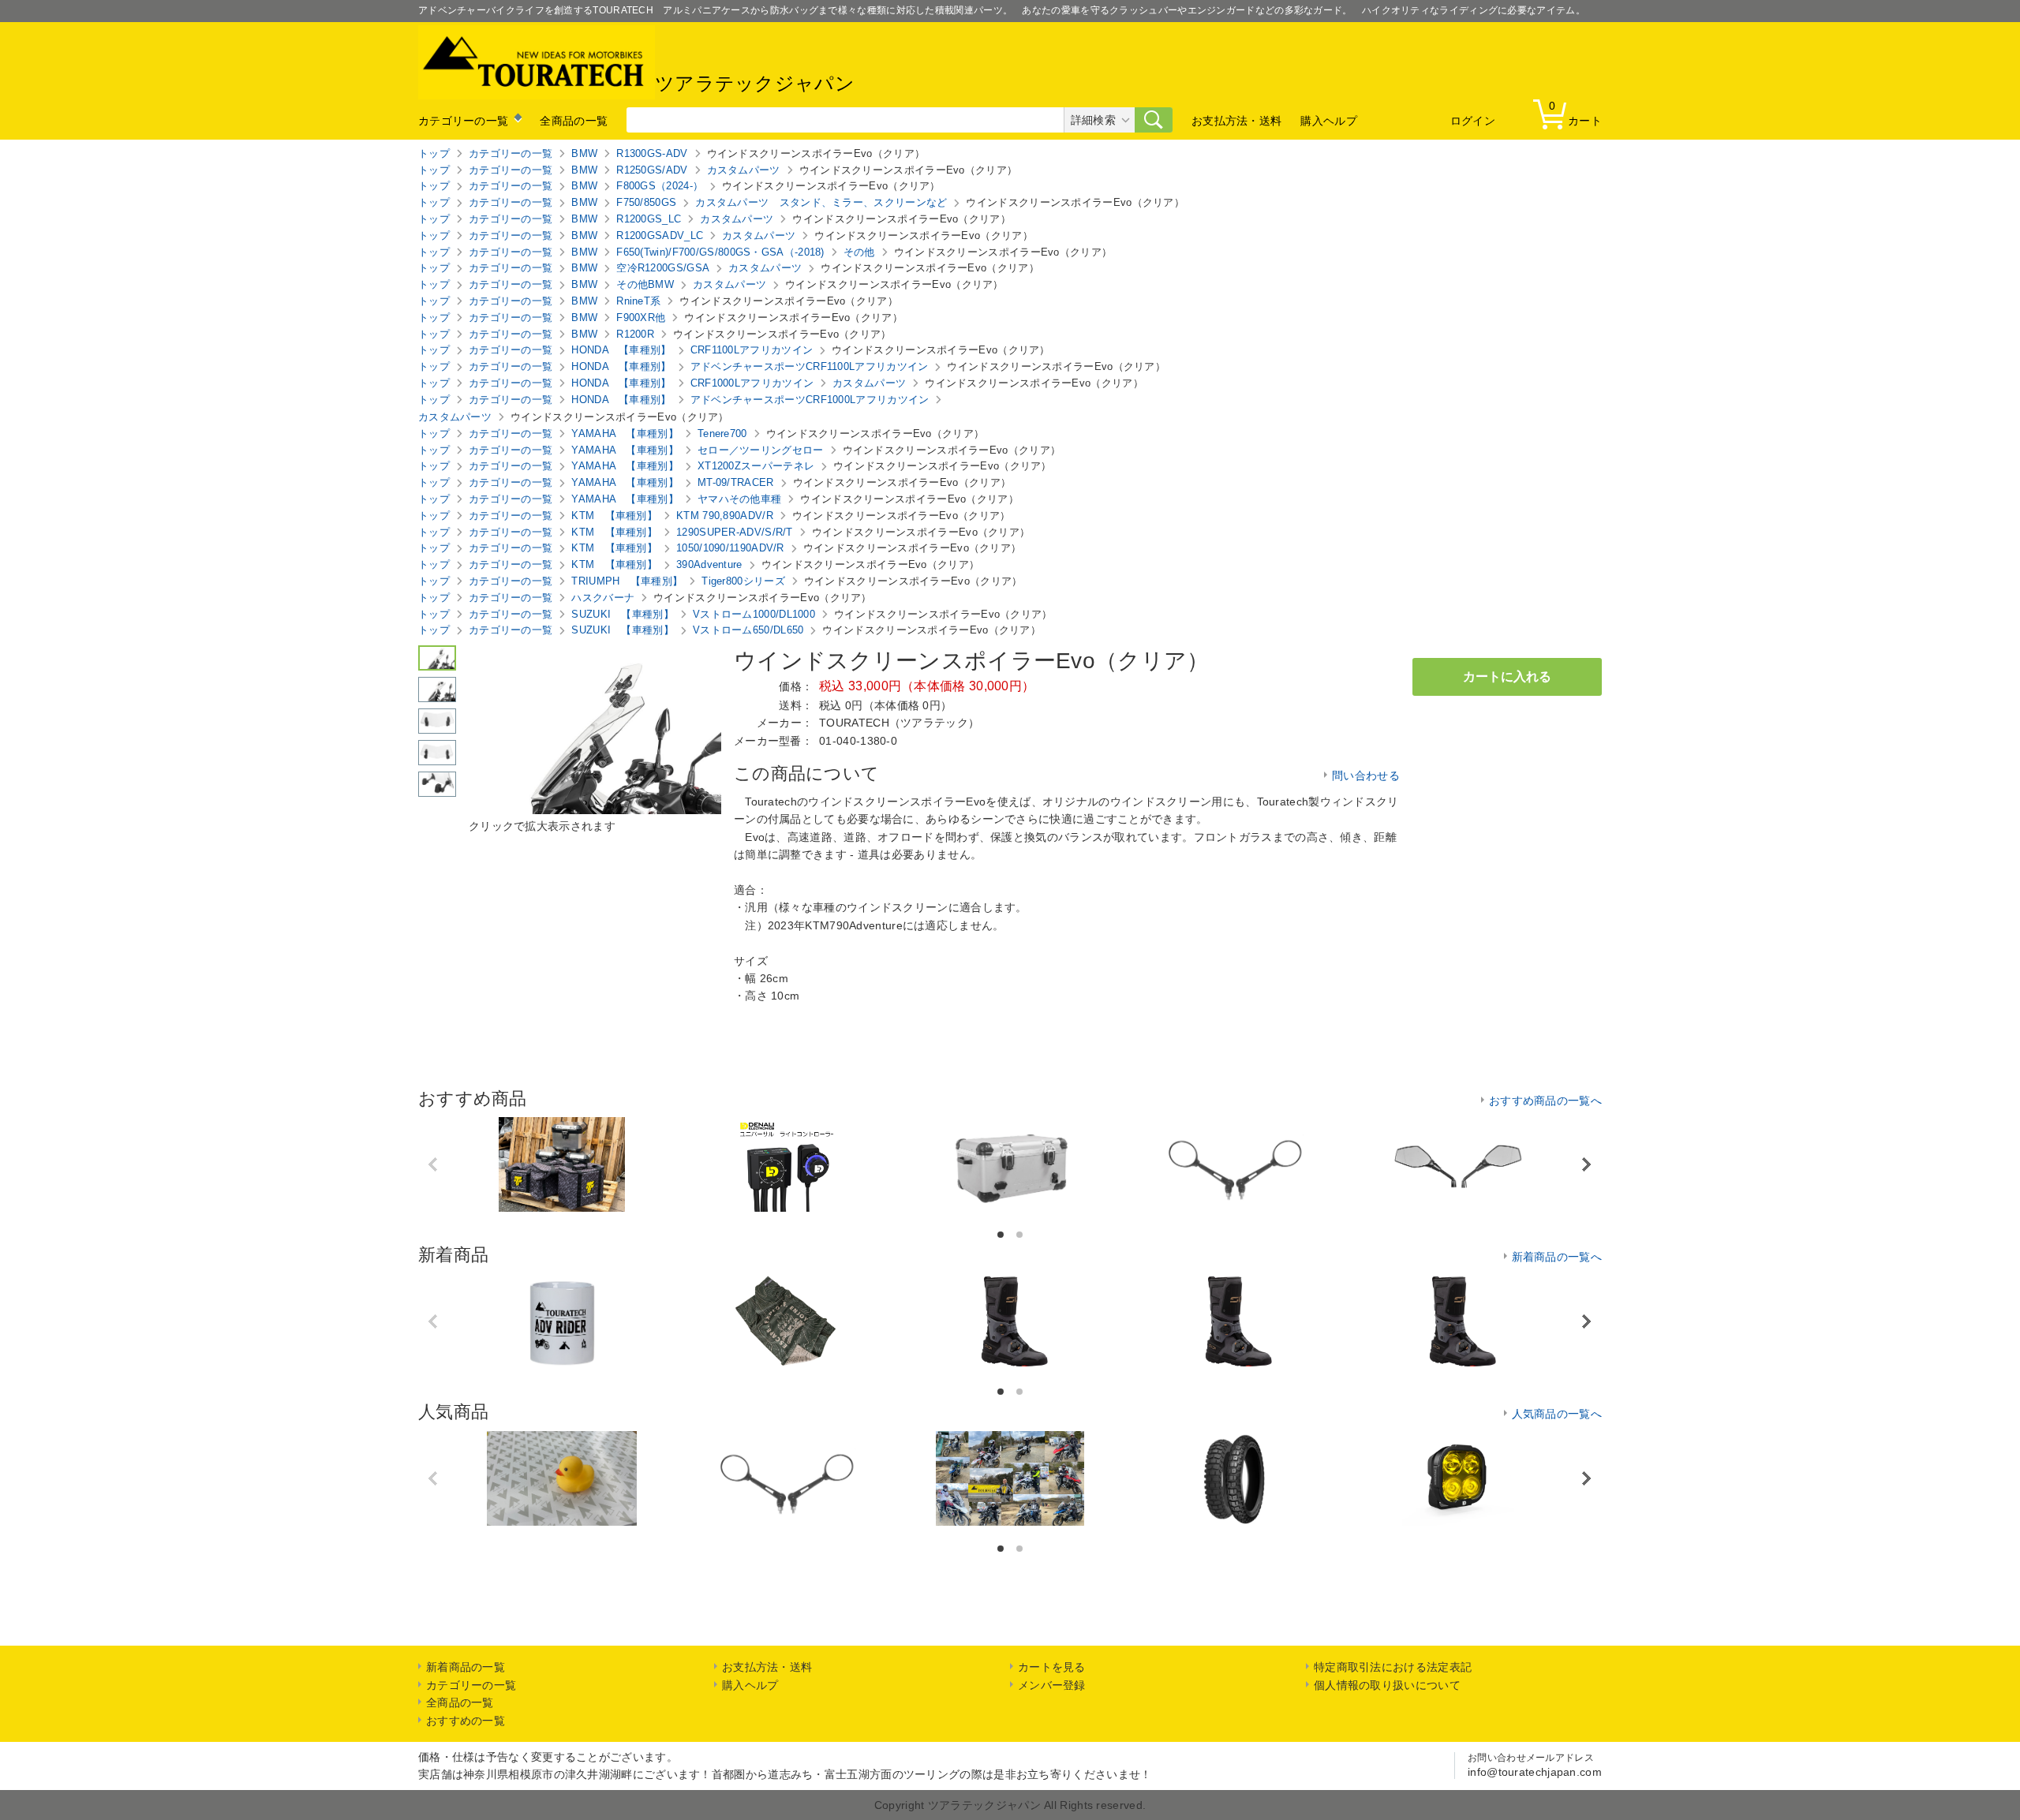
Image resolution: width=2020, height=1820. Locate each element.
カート (1575, 113)
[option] (562, 1164)
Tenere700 (722, 434)
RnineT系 (638, 301)
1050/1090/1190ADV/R (730, 548)
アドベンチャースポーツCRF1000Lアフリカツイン (810, 400)
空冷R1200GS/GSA (663, 268)
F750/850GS (646, 202)
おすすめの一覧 (466, 1721)
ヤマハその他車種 (739, 499)
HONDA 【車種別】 (621, 350)
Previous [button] (434, 1164)
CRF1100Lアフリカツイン (752, 350)
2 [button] (1021, 1235)
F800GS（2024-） (660, 186)
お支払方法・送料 (1236, 121)
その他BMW (645, 284)
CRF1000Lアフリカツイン (752, 383)
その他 (859, 252)
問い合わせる (1366, 775)
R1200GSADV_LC (660, 235)
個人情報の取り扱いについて (1387, 1685)
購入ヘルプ (1329, 121)
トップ (434, 153)
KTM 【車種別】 (614, 516)
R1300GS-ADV (652, 153)
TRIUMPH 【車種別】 (627, 581)
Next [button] (1586, 1165)
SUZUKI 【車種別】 (623, 614)
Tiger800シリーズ (743, 581)
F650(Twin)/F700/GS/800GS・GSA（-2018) (720, 252)
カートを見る (1052, 1667)
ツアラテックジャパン (755, 83)
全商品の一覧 (574, 121)
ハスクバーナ (603, 598)
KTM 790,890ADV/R (725, 516)
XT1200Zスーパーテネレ (756, 466)
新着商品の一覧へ (1557, 1257)
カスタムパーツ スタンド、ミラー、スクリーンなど (821, 202)
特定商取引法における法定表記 (1393, 1667)
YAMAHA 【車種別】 (625, 434)
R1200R (635, 334)
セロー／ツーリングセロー (761, 450)
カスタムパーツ (744, 170)
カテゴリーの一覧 (463, 121)
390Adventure (709, 564)
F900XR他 (641, 318)
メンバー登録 (1052, 1685)
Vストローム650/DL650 (748, 630)
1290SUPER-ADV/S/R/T (735, 532)
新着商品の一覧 (466, 1667)
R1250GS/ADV (652, 170)
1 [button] (1002, 1235)
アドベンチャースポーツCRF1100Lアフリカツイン (810, 366)
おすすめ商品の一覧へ (1545, 1101)
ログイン (1473, 121)
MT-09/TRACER (736, 482)
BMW (584, 153)
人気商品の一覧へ (1557, 1414)
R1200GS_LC (649, 219)
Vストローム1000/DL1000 (754, 614)
